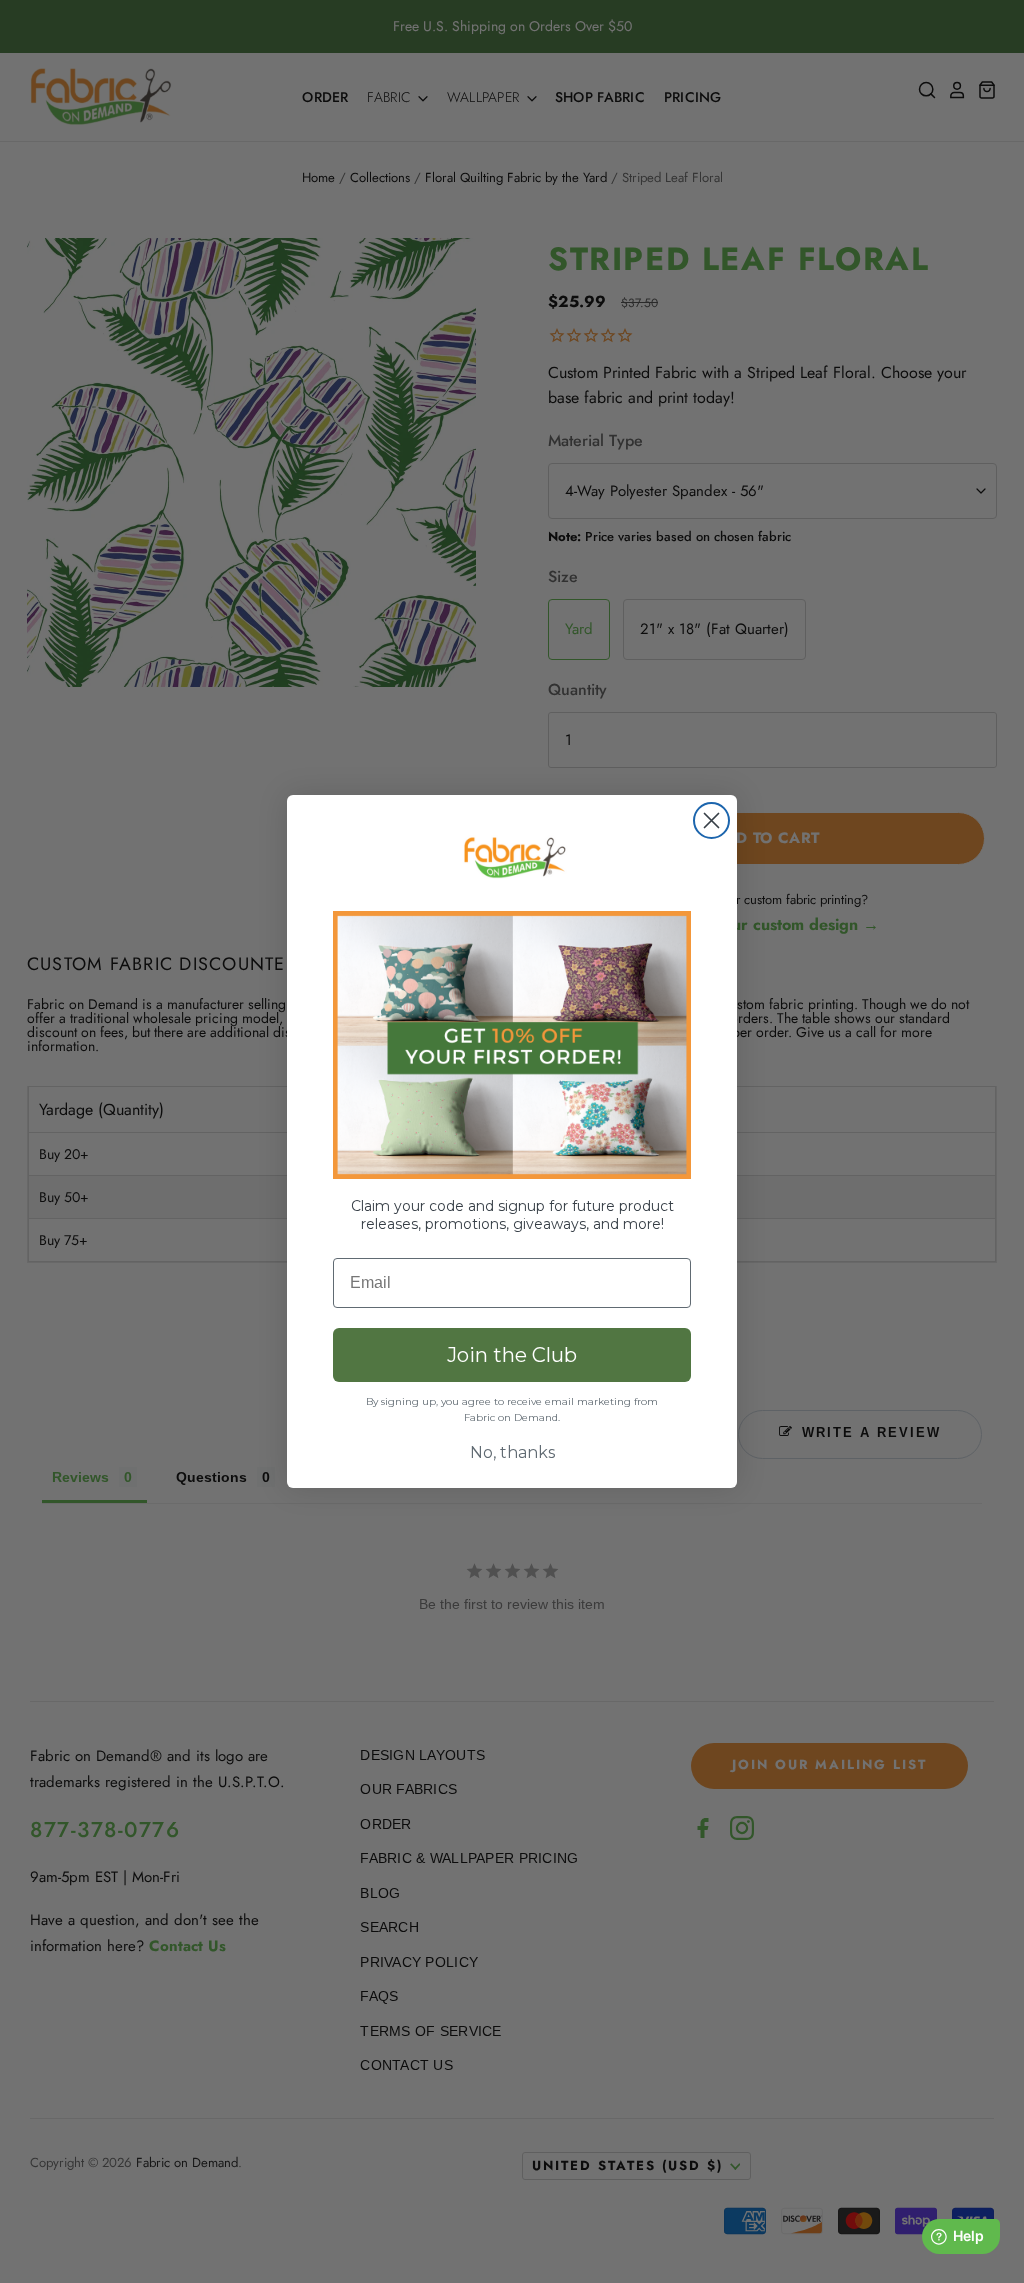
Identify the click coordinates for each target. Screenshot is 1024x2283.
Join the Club (512, 1355)
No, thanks (512, 1452)
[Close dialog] (711, 820)
